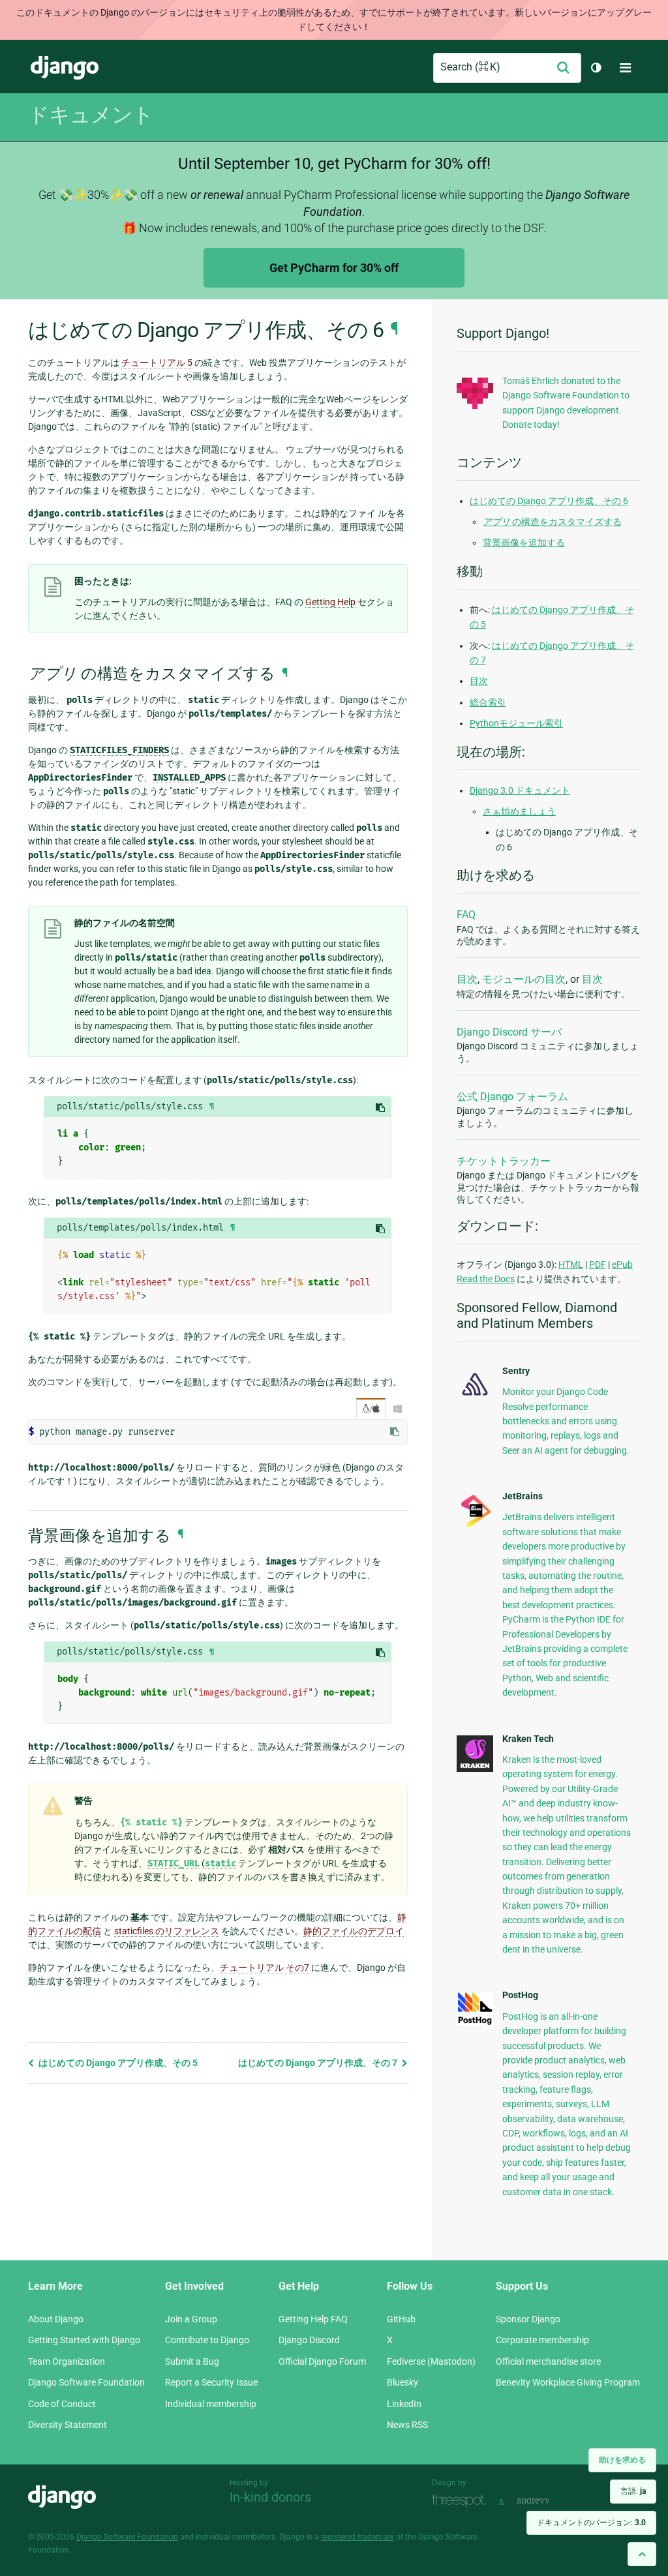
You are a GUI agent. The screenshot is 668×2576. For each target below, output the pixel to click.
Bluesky (402, 2382)
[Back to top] (642, 2554)
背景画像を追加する (524, 543)
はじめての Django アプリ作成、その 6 (549, 501)
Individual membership (211, 2404)
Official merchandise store (548, 2361)
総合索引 (488, 702)
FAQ (466, 915)
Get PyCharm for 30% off (334, 268)
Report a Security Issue (211, 2382)
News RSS (407, 2425)
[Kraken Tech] (475, 1769)
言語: (633, 2491)
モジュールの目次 (524, 979)
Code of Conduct (62, 2404)
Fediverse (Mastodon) (431, 2361)
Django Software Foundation (86, 2382)
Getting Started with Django (84, 2340)
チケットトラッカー (504, 1161)
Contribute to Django (207, 2340)
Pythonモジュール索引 (516, 723)
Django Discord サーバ (509, 1032)
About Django (56, 2319)
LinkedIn (404, 2404)
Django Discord (309, 2340)
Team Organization (67, 2361)
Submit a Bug (192, 2361)
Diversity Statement (68, 2425)
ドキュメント (91, 115)
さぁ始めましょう (519, 811)
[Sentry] (475, 1398)
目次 (479, 681)
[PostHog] (475, 2022)
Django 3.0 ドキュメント (520, 790)
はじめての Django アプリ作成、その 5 (117, 2063)
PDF (598, 1265)
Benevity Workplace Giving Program (568, 2382)
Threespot (463, 2501)
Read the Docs (486, 1279)
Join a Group (191, 2319)
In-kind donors (270, 2497)
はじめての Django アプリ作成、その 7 (319, 2063)
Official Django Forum (322, 2361)
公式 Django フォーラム (512, 1097)
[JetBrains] (475, 1526)
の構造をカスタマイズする (552, 522)
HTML (571, 1265)
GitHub (401, 2319)
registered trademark (357, 2537)
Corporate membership (542, 2340)
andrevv (548, 2501)
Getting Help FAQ (313, 2319)
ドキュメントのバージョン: (591, 2523)
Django (65, 68)
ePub (622, 1265)
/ (371, 1409)
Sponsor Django (528, 2319)
